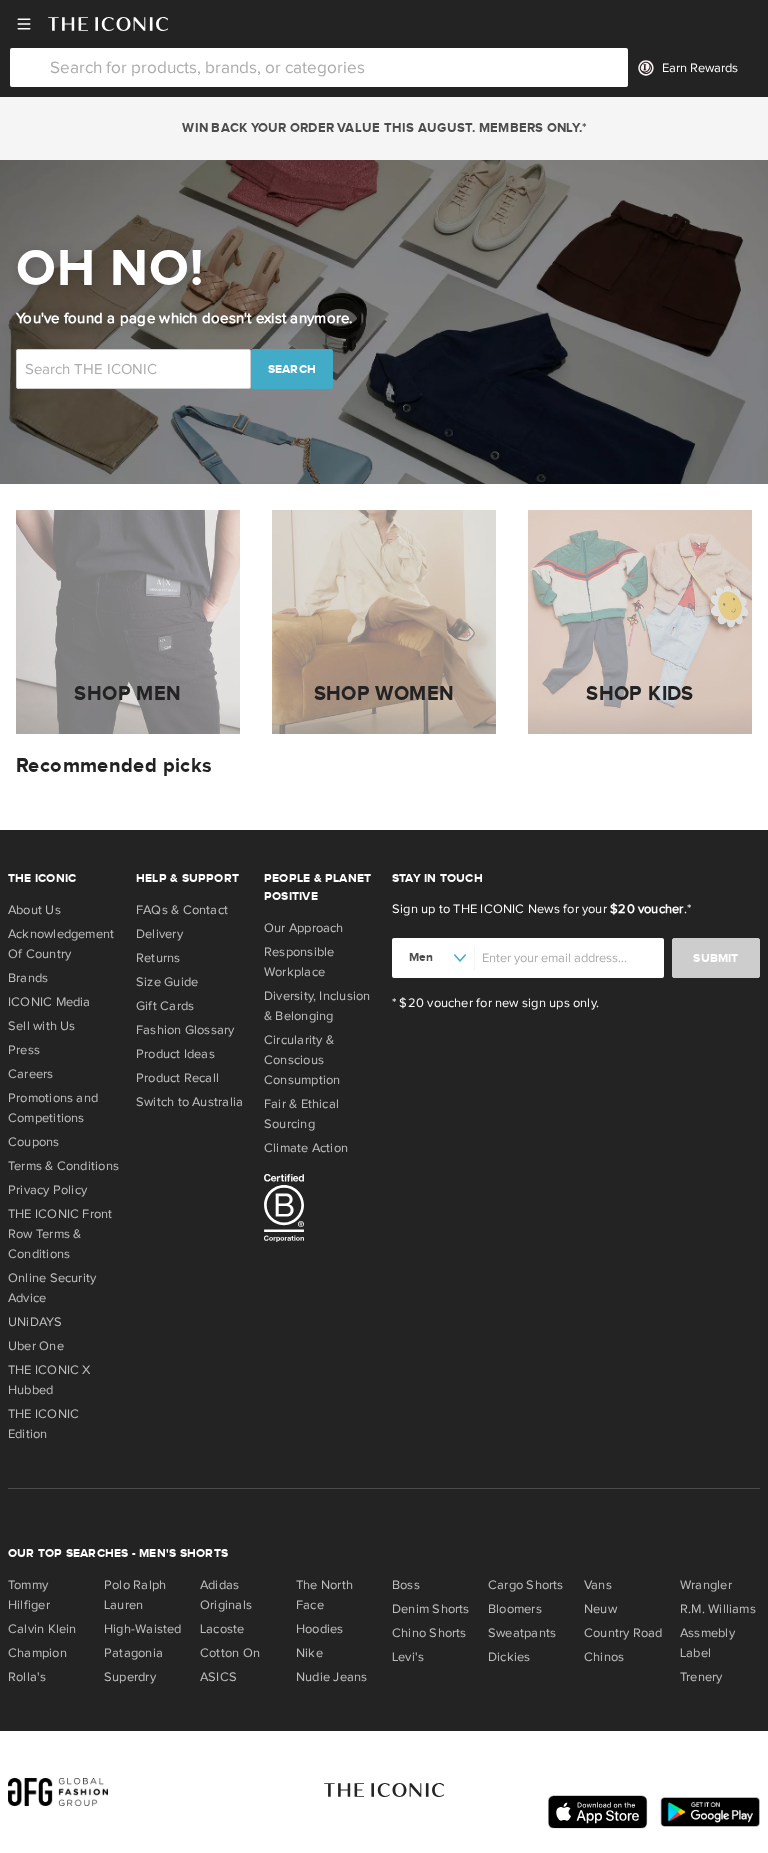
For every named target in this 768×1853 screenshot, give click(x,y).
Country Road (623, 1633)
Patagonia (133, 1653)
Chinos (604, 1657)
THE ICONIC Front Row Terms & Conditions (60, 1234)
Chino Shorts (429, 1633)
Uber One (36, 1346)
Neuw (600, 1609)
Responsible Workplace (299, 962)
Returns (158, 958)
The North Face (324, 1595)
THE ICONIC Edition (43, 1424)
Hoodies (320, 1629)
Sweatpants (522, 1633)
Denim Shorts (431, 1609)
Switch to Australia (189, 1102)
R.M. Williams (718, 1609)
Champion (37, 1653)
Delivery (159, 934)
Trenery (701, 1677)
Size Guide (167, 982)
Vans (598, 1585)
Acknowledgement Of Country (61, 944)
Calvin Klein (42, 1629)
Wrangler (706, 1585)
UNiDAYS (35, 1322)
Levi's (408, 1657)
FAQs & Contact (182, 910)
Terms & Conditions (63, 1166)
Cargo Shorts (526, 1585)
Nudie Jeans (331, 1677)
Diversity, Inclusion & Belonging (317, 1006)
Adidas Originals (226, 1595)
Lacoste (222, 1629)
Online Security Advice (52, 1288)
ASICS (218, 1677)
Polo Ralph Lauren (135, 1595)
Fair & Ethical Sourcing (301, 1114)
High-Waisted (143, 1629)
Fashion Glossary (185, 1030)
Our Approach (304, 928)
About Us (34, 910)
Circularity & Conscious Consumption (302, 1060)
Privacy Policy (47, 1190)
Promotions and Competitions (53, 1108)
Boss (406, 1585)
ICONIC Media (49, 1002)
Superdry (130, 1677)
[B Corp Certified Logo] (320, 1211)
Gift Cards (165, 1006)
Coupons (34, 1142)
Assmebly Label (707, 1643)
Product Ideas (175, 1054)
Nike (309, 1653)
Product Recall (177, 1078)
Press (24, 1050)
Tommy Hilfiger (29, 1595)
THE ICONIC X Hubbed (49, 1380)
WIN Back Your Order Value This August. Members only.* (383, 128)
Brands (28, 978)
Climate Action (306, 1148)
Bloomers (515, 1609)
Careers (31, 1074)
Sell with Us (42, 1026)
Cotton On (230, 1653)
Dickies (509, 1657)
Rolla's (27, 1677)
